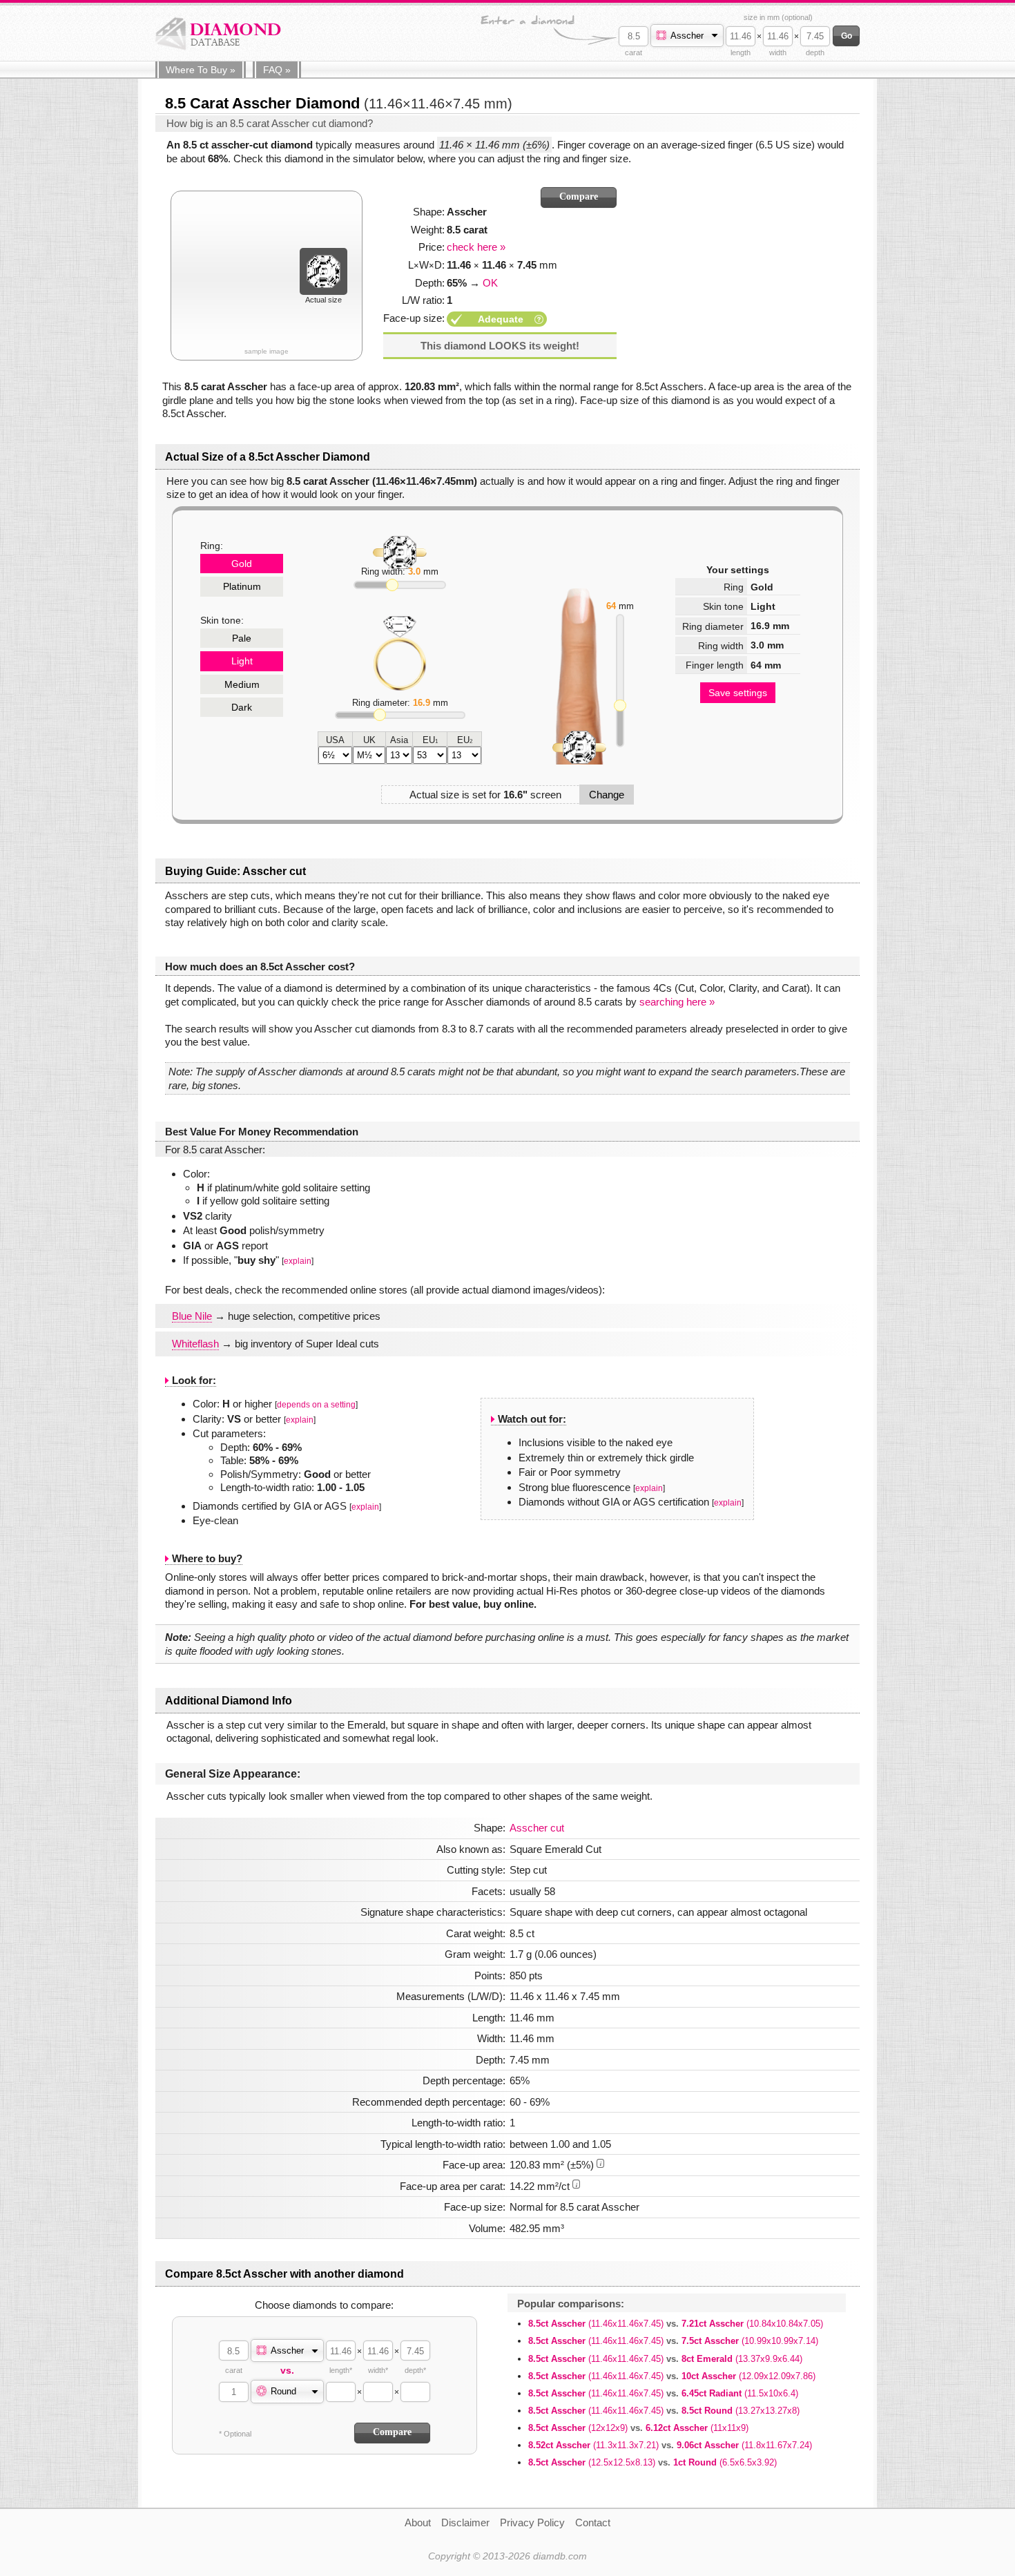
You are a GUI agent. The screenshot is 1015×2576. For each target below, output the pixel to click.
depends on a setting (316, 1405)
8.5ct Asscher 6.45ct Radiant (663, 2393)
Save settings (738, 693)
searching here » (677, 1002)
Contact (593, 2522)
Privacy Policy (532, 2522)
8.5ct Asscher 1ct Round (652, 2462)
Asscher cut (537, 1828)
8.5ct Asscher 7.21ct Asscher (676, 2324)
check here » (476, 247)
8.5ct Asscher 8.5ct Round (664, 2411)
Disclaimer (465, 2522)
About (418, 2522)
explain (298, 1261)
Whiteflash (195, 1344)
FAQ (277, 70)
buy (201, 70)
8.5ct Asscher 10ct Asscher (672, 2376)
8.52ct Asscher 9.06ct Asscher (670, 2445)
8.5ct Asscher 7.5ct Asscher (673, 2341)
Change (607, 795)
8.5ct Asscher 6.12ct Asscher (638, 2428)
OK (490, 283)
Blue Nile (192, 1316)
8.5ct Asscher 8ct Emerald (665, 2359)
